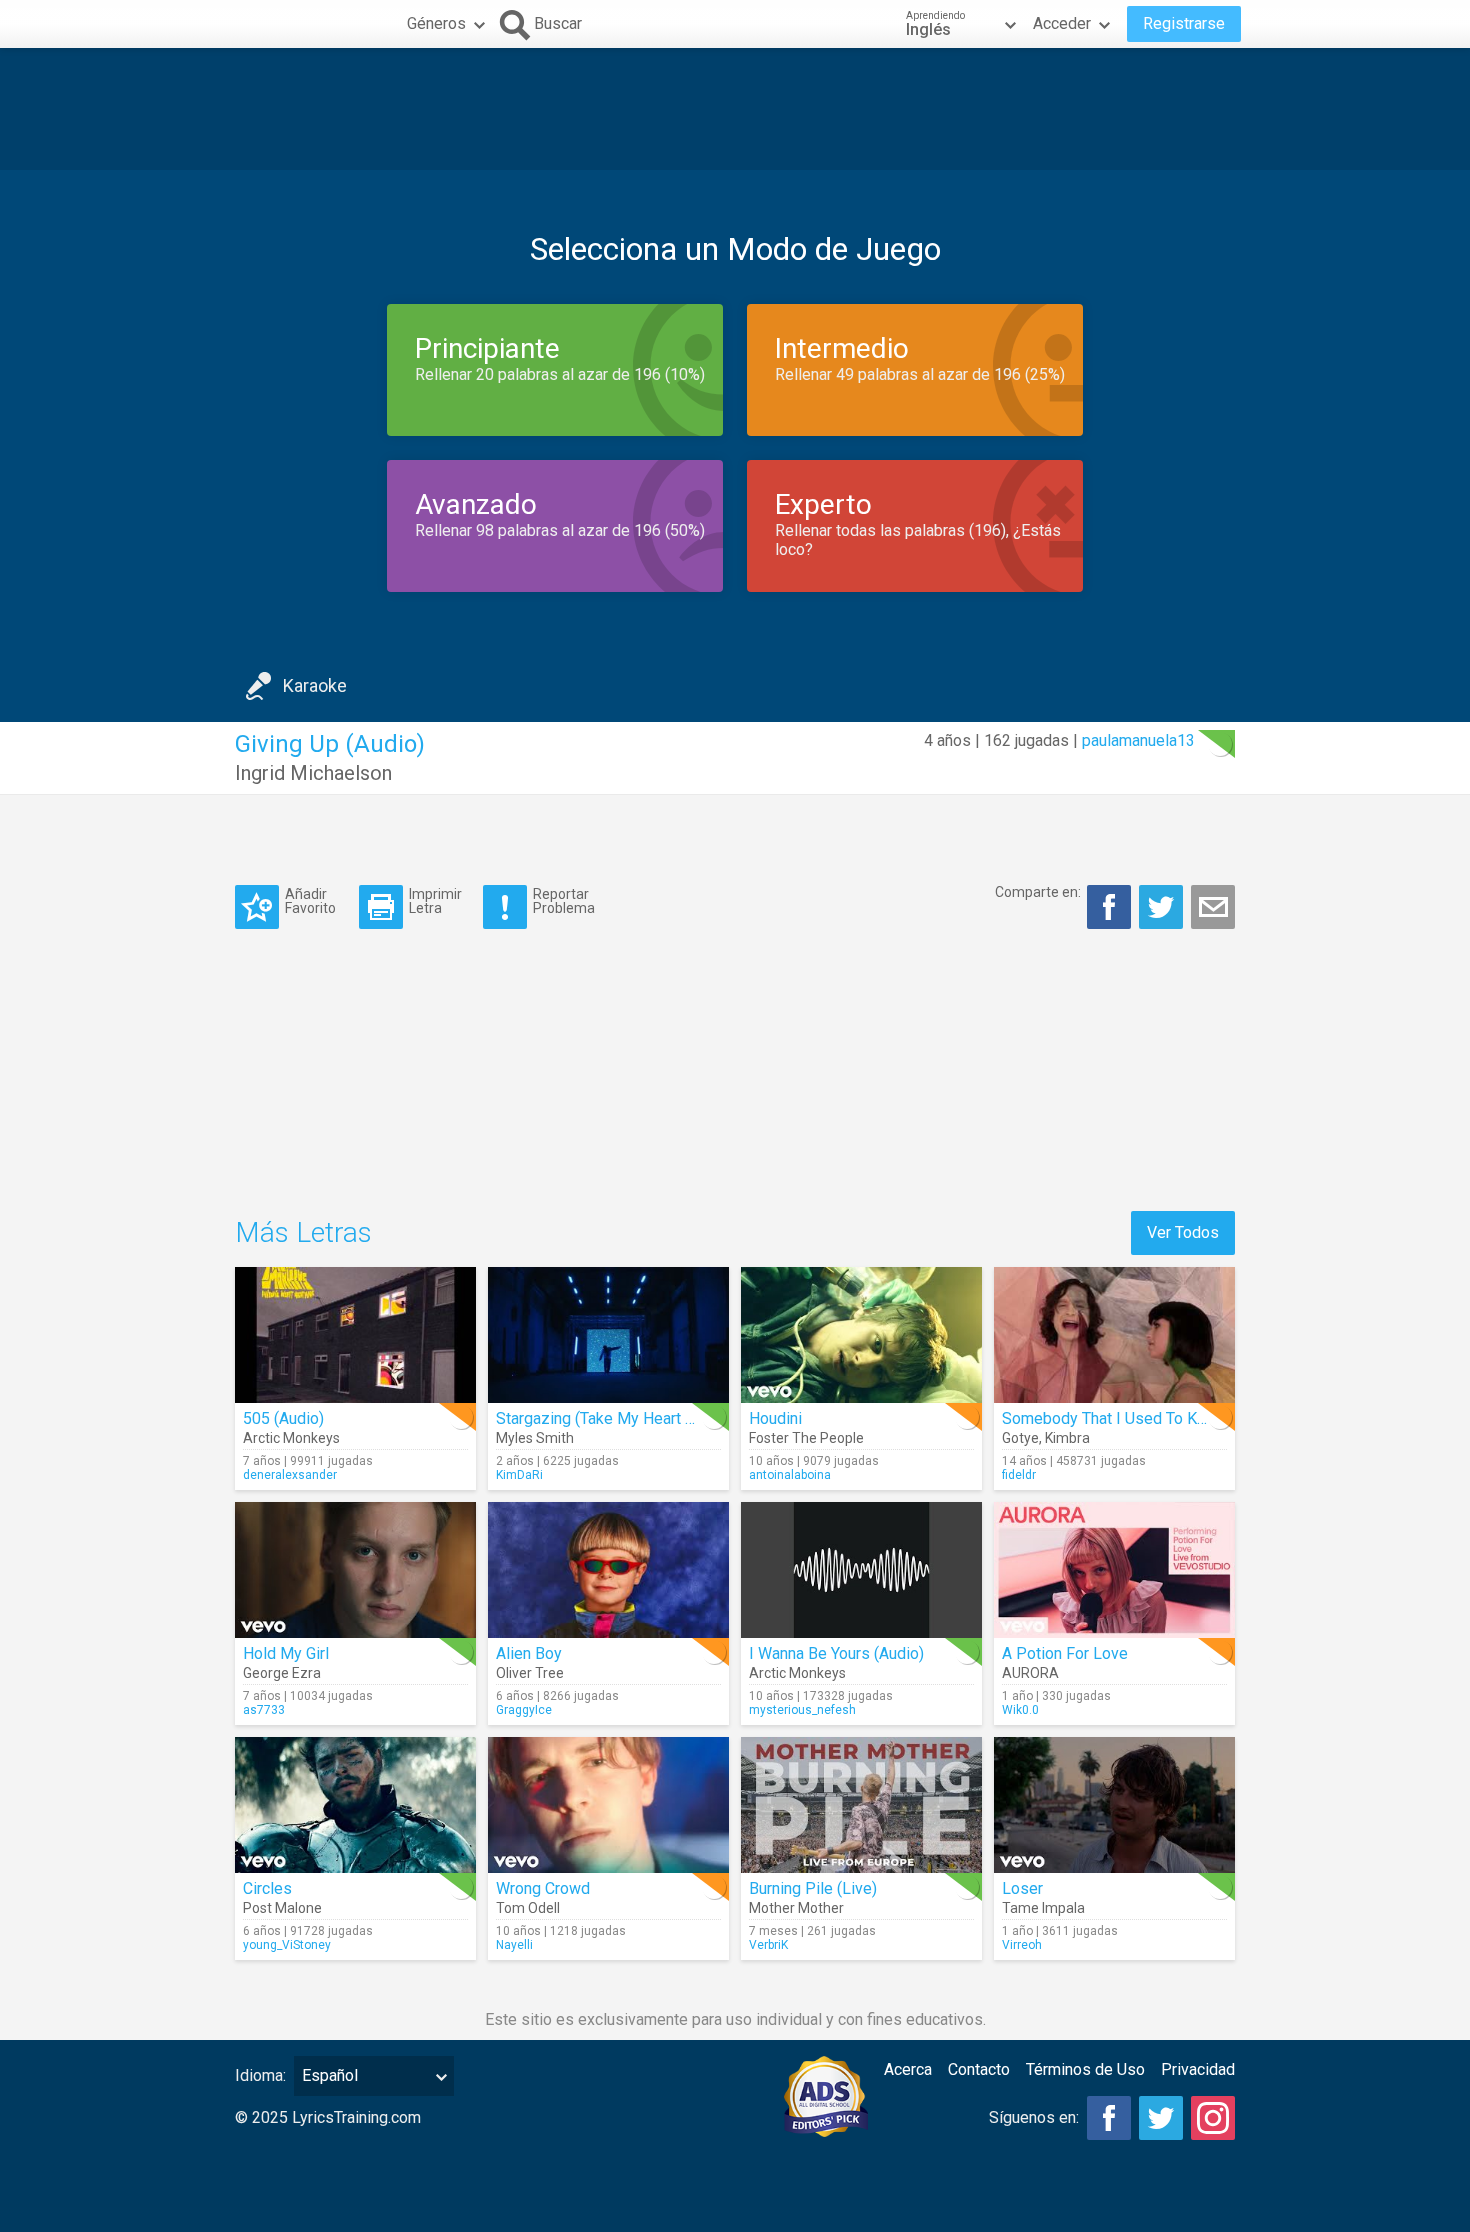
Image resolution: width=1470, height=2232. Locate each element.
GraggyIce (524, 1710)
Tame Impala (1043, 1908)
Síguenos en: (1034, 2117)
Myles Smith (535, 1438)
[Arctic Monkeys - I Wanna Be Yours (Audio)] (861, 1570)
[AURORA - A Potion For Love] (1114, 1570)
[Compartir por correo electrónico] (1213, 907)
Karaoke (315, 685)
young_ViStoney (287, 1945)
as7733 (264, 1710)
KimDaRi (519, 1475)
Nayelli (514, 1945)
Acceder (1062, 23)
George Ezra (282, 1673)
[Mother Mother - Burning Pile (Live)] (861, 1805)
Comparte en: (1038, 892)
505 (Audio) (283, 1418)
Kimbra (1067, 1438)
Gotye (1020, 1438)
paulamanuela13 (1138, 740)
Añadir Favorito (310, 900)
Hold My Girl (286, 1653)
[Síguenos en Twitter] (1161, 2118)
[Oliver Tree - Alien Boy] (608, 1570)
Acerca (908, 2069)
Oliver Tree (530, 1673)
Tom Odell (528, 1908)
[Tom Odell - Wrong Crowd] (608, 1805)
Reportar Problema (564, 900)
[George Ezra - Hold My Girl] (355, 1570)
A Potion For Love (1065, 1653)
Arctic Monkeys (291, 1438)
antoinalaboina (790, 1475)
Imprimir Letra (435, 900)
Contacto (979, 2069)
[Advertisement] (735, 109)
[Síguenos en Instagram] (1213, 2118)
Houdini (775, 1418)
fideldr (1019, 1475)
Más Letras (303, 1232)
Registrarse (1184, 23)
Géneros (436, 23)
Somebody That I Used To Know (1114, 1418)
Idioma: (260, 2075)
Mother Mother (796, 1908)
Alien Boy (529, 1653)
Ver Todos (1183, 1232)
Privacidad (1198, 2069)
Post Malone (282, 1908)
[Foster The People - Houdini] (861, 1335)
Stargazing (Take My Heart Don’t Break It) (639, 1418)
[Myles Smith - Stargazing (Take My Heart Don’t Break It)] (608, 1335)
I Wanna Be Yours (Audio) (836, 1653)
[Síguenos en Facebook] (1109, 2118)
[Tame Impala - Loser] (1114, 1805)
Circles (267, 1888)
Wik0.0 (1020, 1710)
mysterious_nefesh (802, 1710)
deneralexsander (290, 1475)
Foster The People (806, 1438)
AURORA (1030, 1673)
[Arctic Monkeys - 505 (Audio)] (355, 1335)
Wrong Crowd (543, 1888)
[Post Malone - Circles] (355, 1805)
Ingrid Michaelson (313, 773)
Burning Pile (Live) (813, 1888)
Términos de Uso (1085, 2069)
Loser (1022, 1888)
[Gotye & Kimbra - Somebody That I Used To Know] (1114, 1335)
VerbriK (768, 1945)
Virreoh (1022, 1945)
